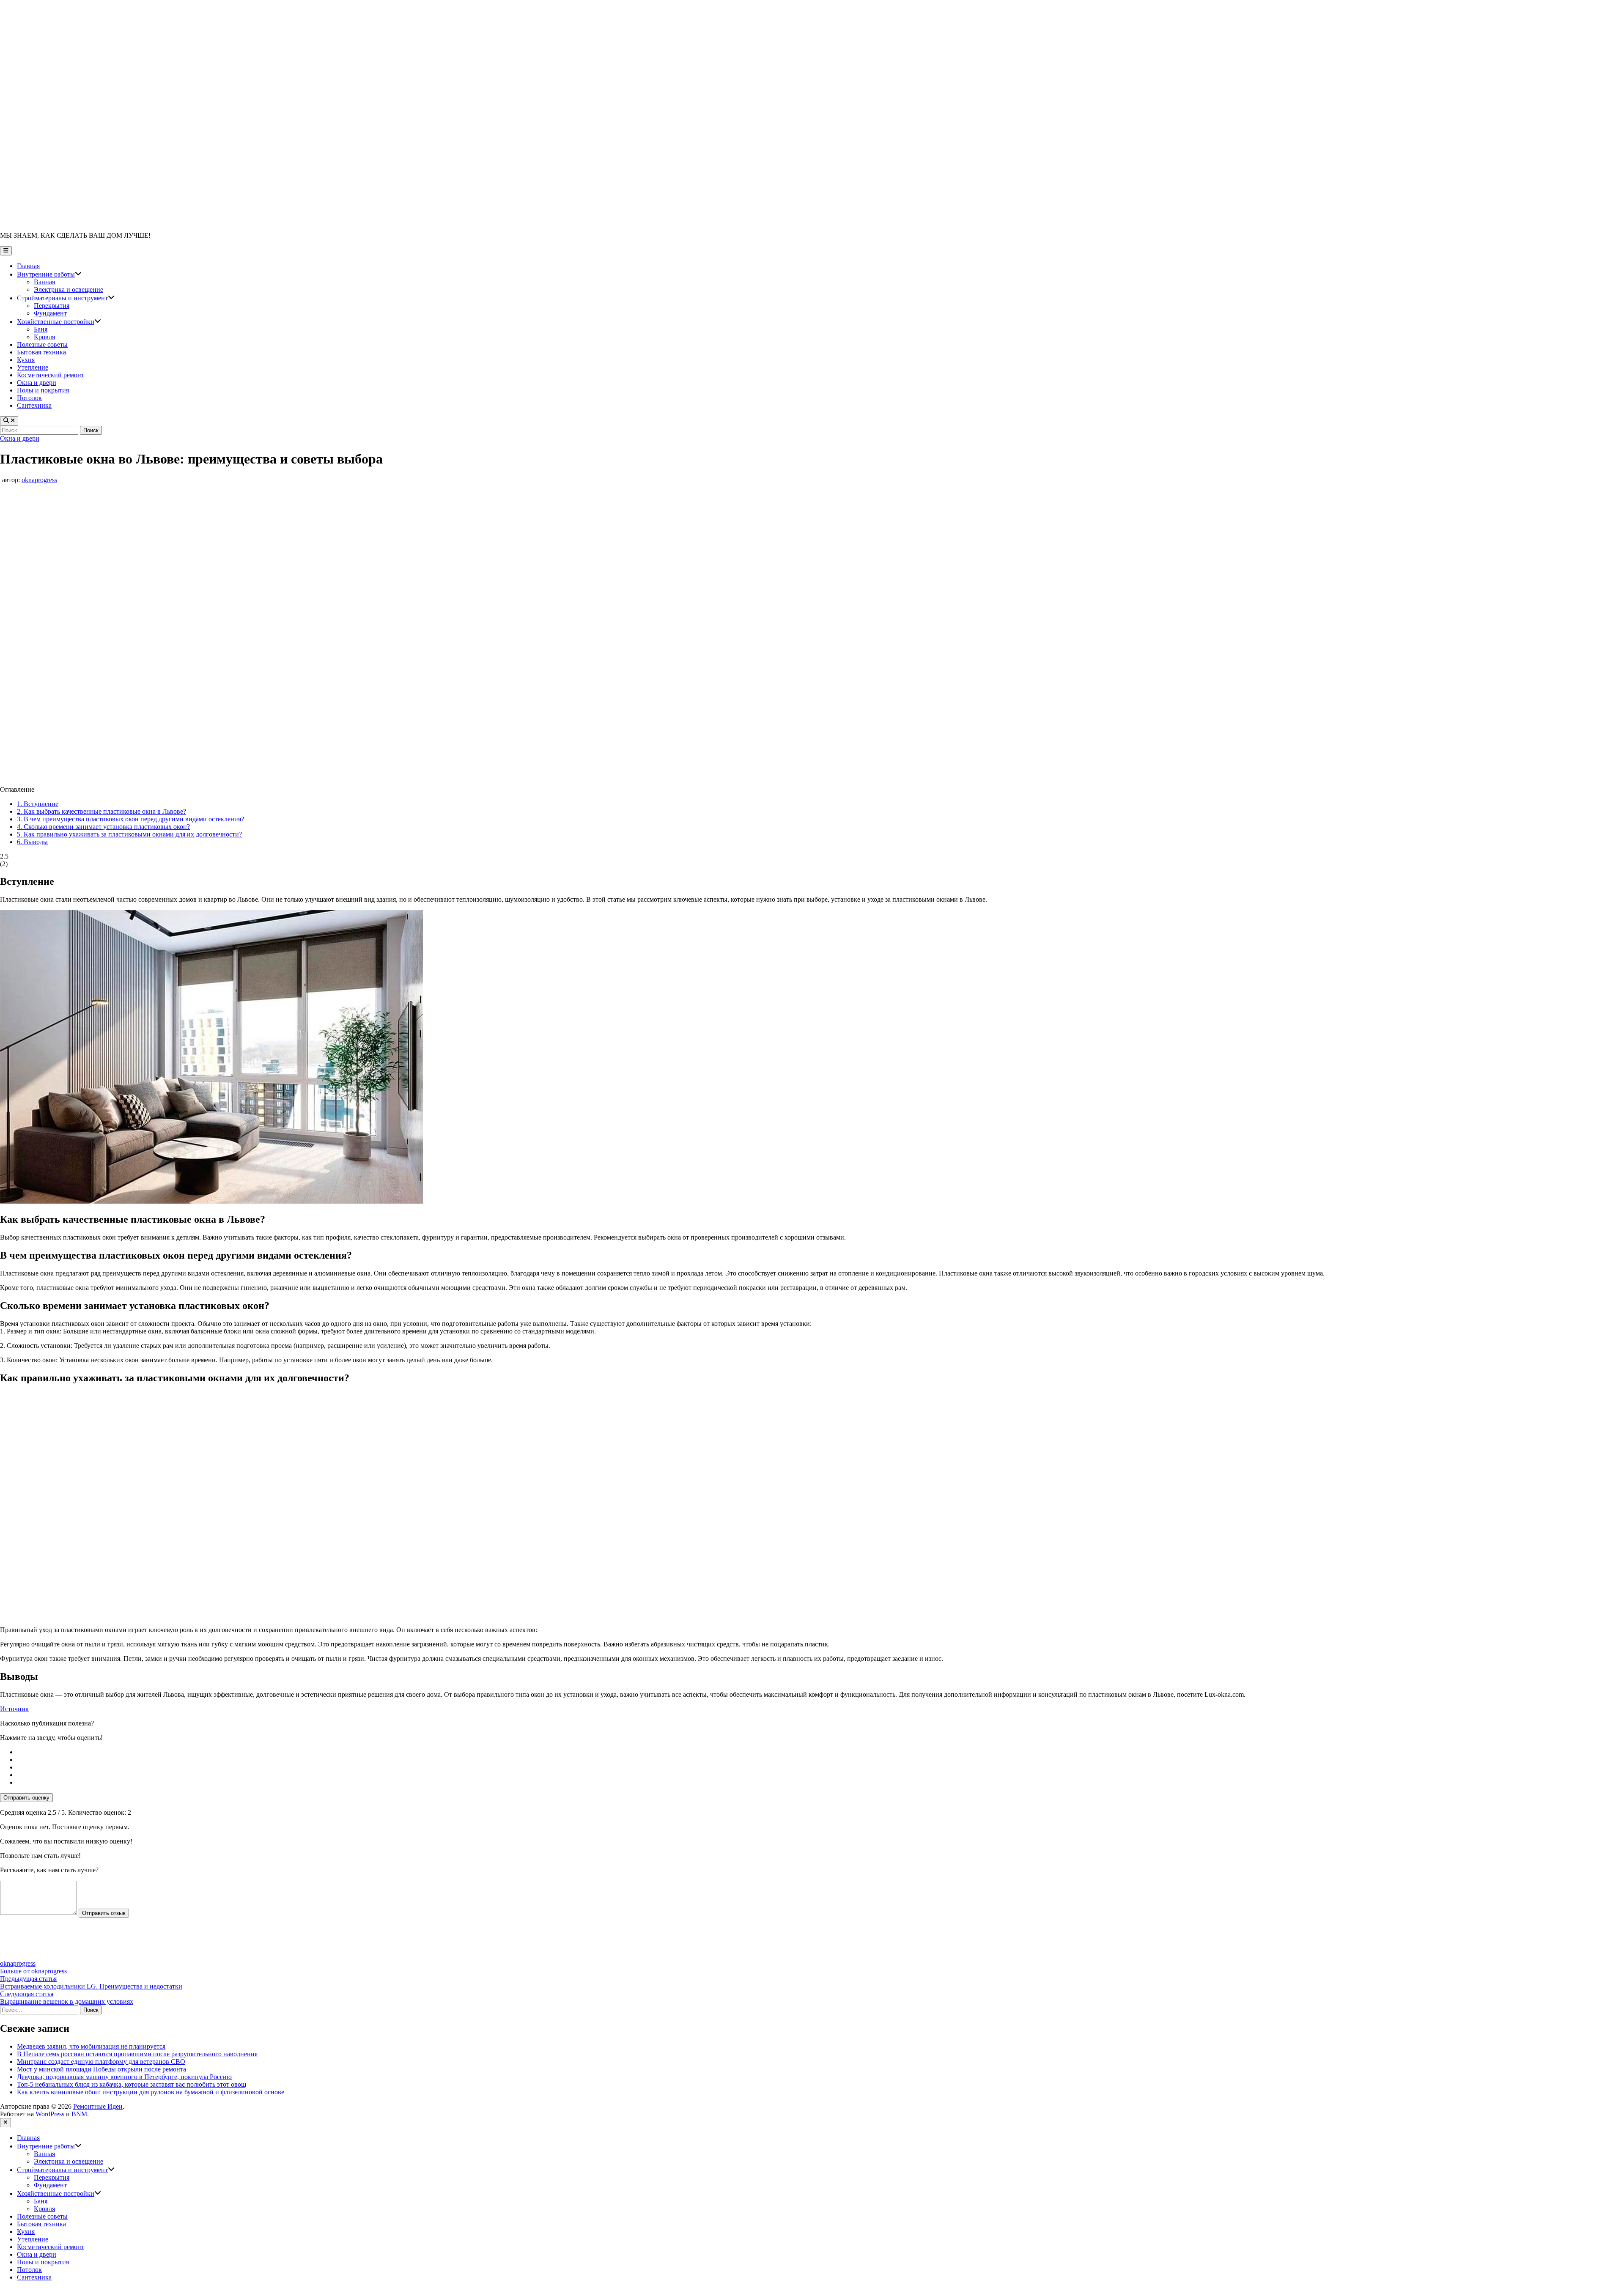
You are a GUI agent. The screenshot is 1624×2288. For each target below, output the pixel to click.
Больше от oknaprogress (33, 1971)
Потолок (29, 398)
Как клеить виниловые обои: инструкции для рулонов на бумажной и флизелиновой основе (151, 2092)
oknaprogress (39, 480)
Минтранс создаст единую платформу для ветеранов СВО (101, 2062)
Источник (14, 1709)
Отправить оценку (26, 1798)
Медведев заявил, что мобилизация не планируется (91, 2046)
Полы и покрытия (43, 390)
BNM (79, 2114)
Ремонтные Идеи (98, 2106)
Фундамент (50, 313)
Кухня (26, 360)
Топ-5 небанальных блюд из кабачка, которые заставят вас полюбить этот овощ (132, 2084)
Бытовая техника (41, 352)
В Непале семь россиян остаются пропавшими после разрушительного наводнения (137, 2054)
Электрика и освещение (69, 289)
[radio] (820, 1752)
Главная (28, 266)
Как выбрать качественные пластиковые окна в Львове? (101, 811)
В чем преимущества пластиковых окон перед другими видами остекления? (130, 819)
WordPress (50, 2114)
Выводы (32, 842)
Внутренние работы (49, 274)
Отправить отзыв (104, 1913)
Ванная (44, 282)
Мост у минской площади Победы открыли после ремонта (101, 2069)
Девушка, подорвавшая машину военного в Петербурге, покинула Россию (124, 2077)
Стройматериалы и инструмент (66, 298)
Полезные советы (42, 344)
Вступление (38, 804)
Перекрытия (52, 306)
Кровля (44, 337)
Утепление (33, 367)
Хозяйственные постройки (59, 322)
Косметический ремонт (51, 375)
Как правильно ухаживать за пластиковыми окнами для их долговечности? (129, 834)
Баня (41, 329)
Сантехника (34, 405)
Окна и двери (37, 383)
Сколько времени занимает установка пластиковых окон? (103, 827)
